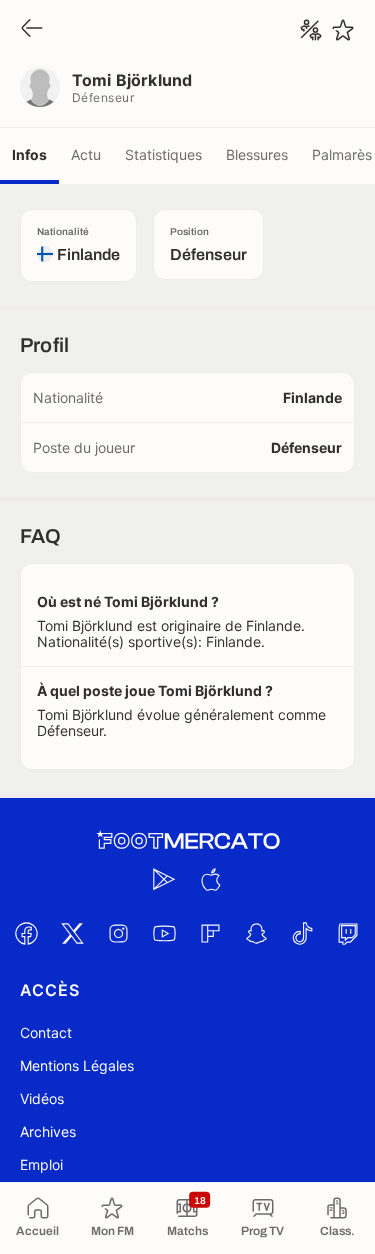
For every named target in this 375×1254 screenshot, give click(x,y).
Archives (48, 1131)
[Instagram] (119, 933)
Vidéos (42, 1098)
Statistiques (163, 154)
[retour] (32, 29)
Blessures (257, 154)
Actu (86, 154)
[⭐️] (343, 30)
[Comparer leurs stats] (311, 30)
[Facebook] (27, 933)
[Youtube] (165, 933)
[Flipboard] (211, 933)
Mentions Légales (77, 1065)
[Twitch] (349, 933)
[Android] (165, 879)
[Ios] (211, 879)
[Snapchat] (257, 933)
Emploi (41, 1164)
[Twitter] (73, 933)
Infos (29, 154)
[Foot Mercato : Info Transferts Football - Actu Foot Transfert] (188, 841)
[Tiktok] (303, 933)
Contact (46, 1032)
